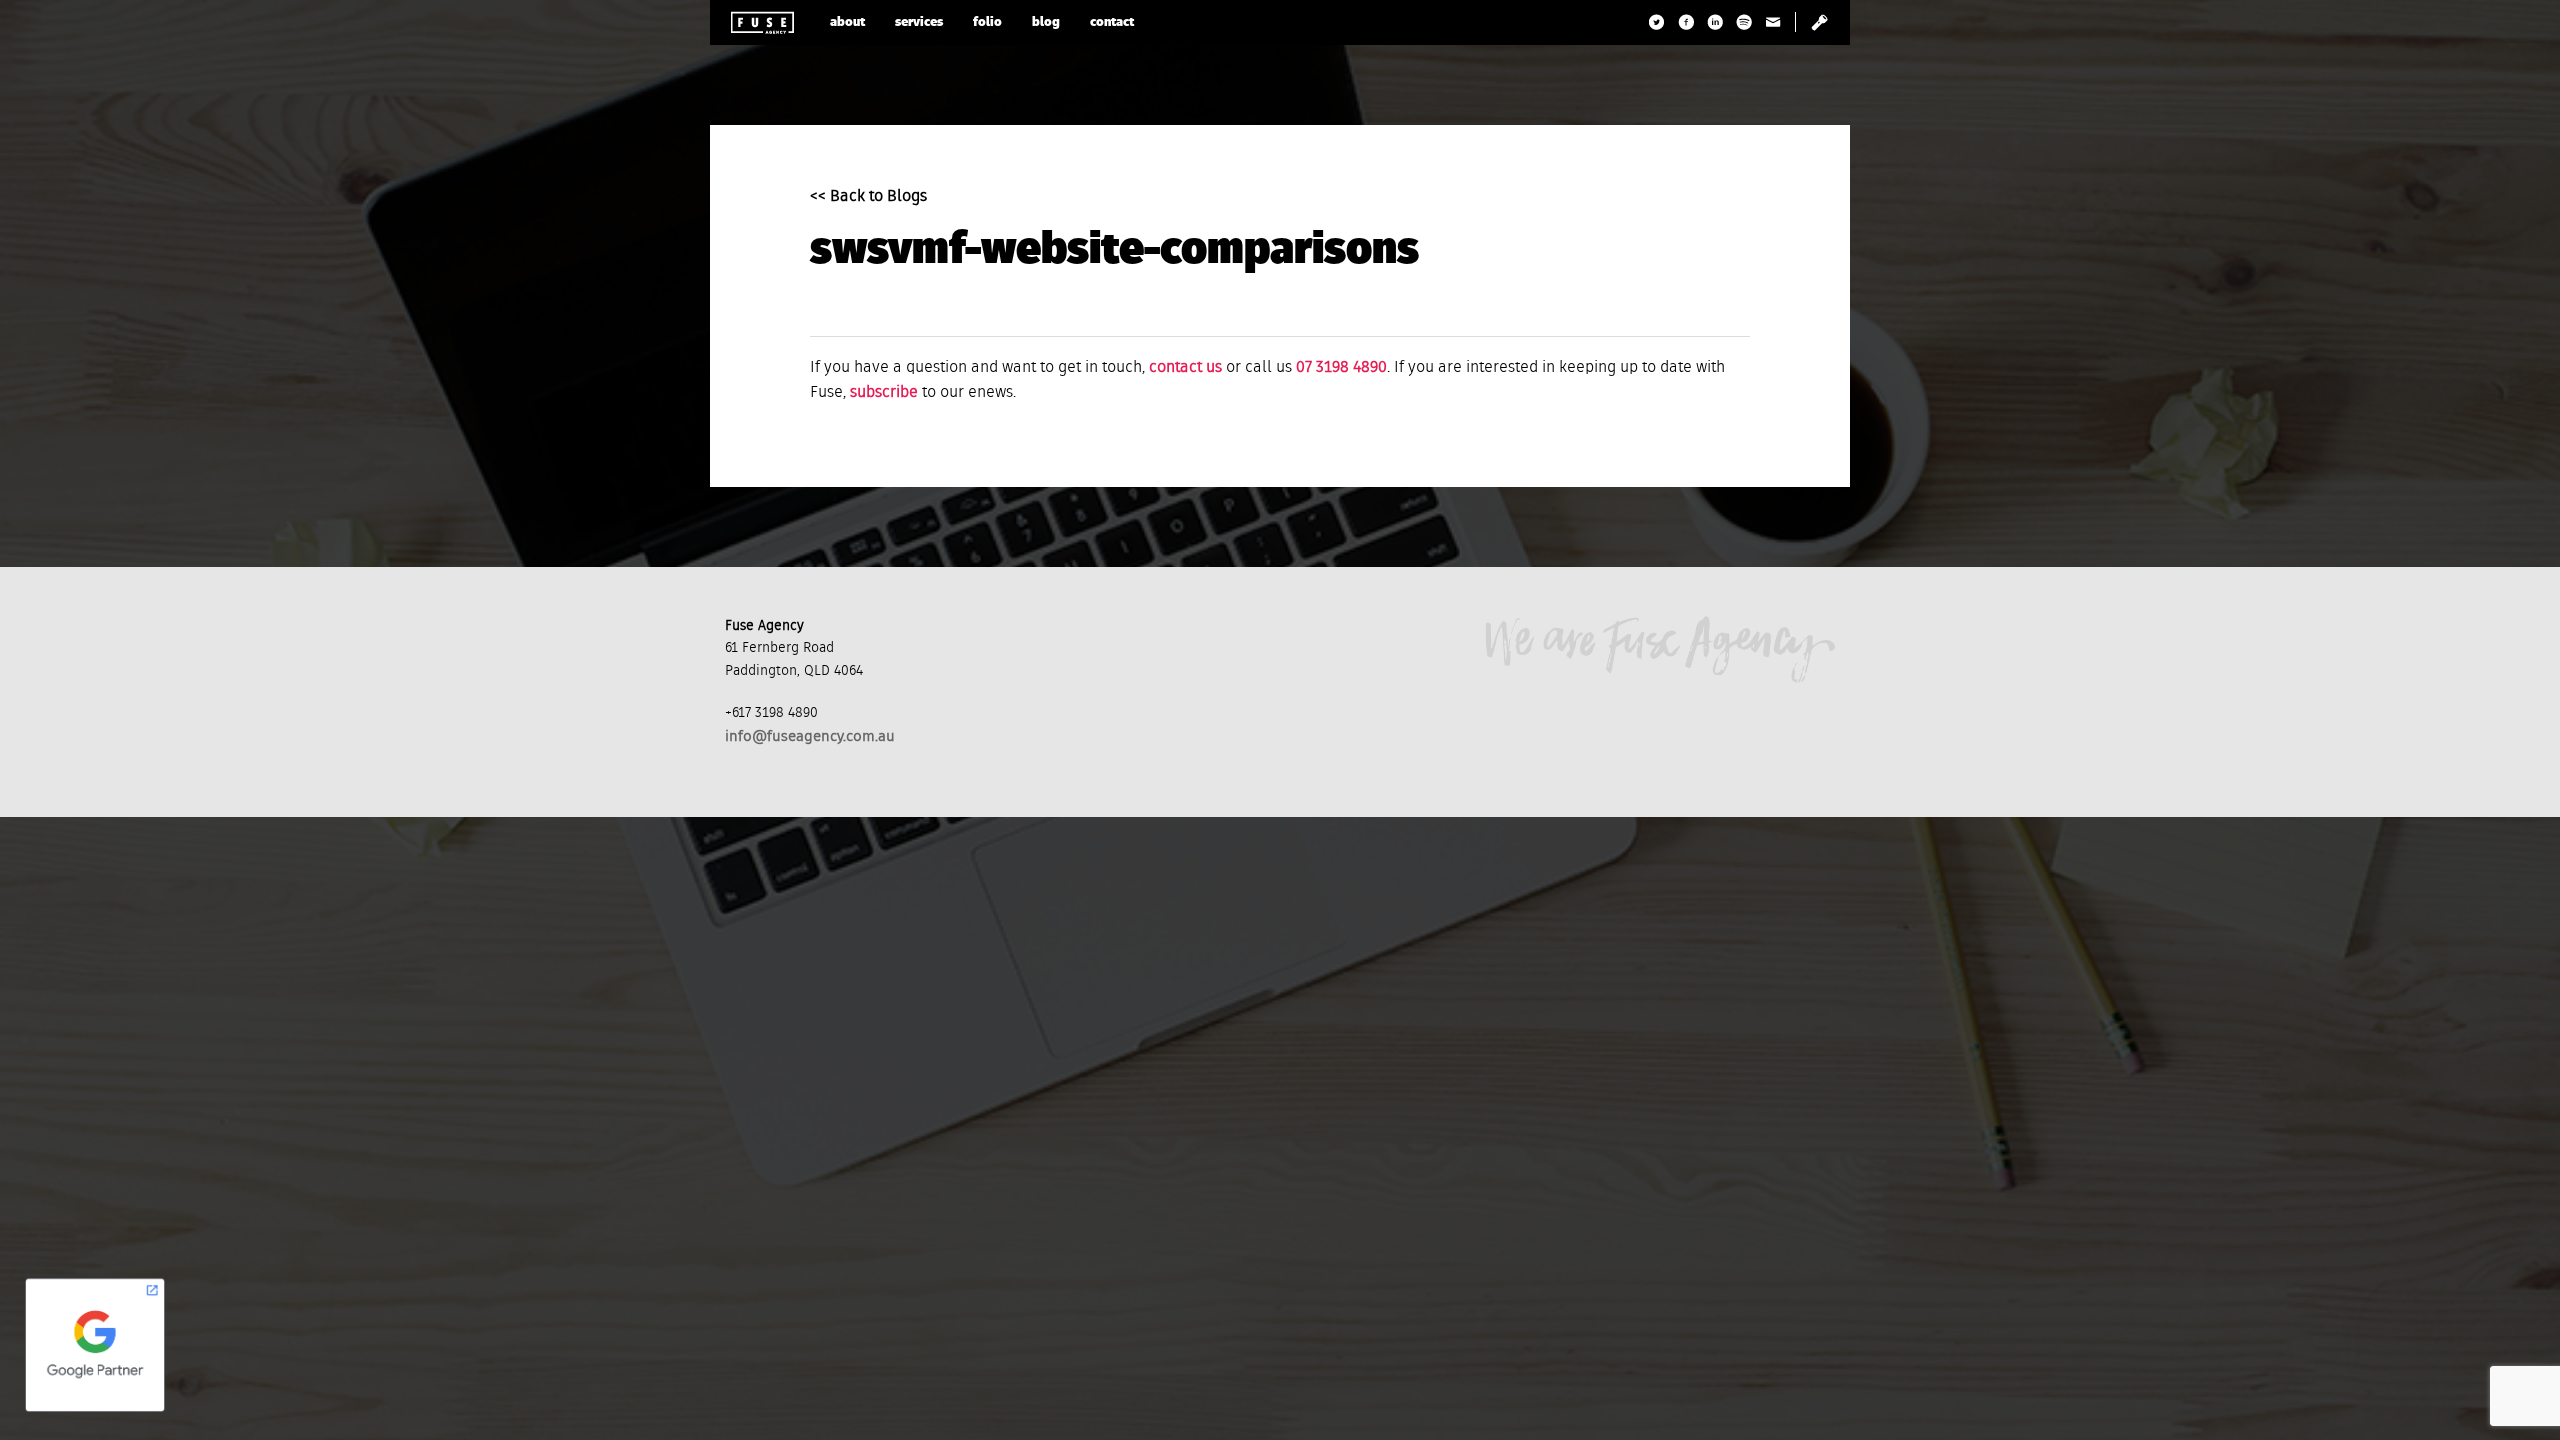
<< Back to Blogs (868, 197)
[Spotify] (1744, 22)
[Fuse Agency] (762, 22)
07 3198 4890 (1341, 368)
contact (1112, 22)
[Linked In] (1715, 22)
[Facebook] (1686, 22)
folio (987, 22)
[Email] (1773, 22)
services (919, 22)
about (847, 22)
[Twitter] (1657, 22)
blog (1046, 22)
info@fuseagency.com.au (810, 736)
